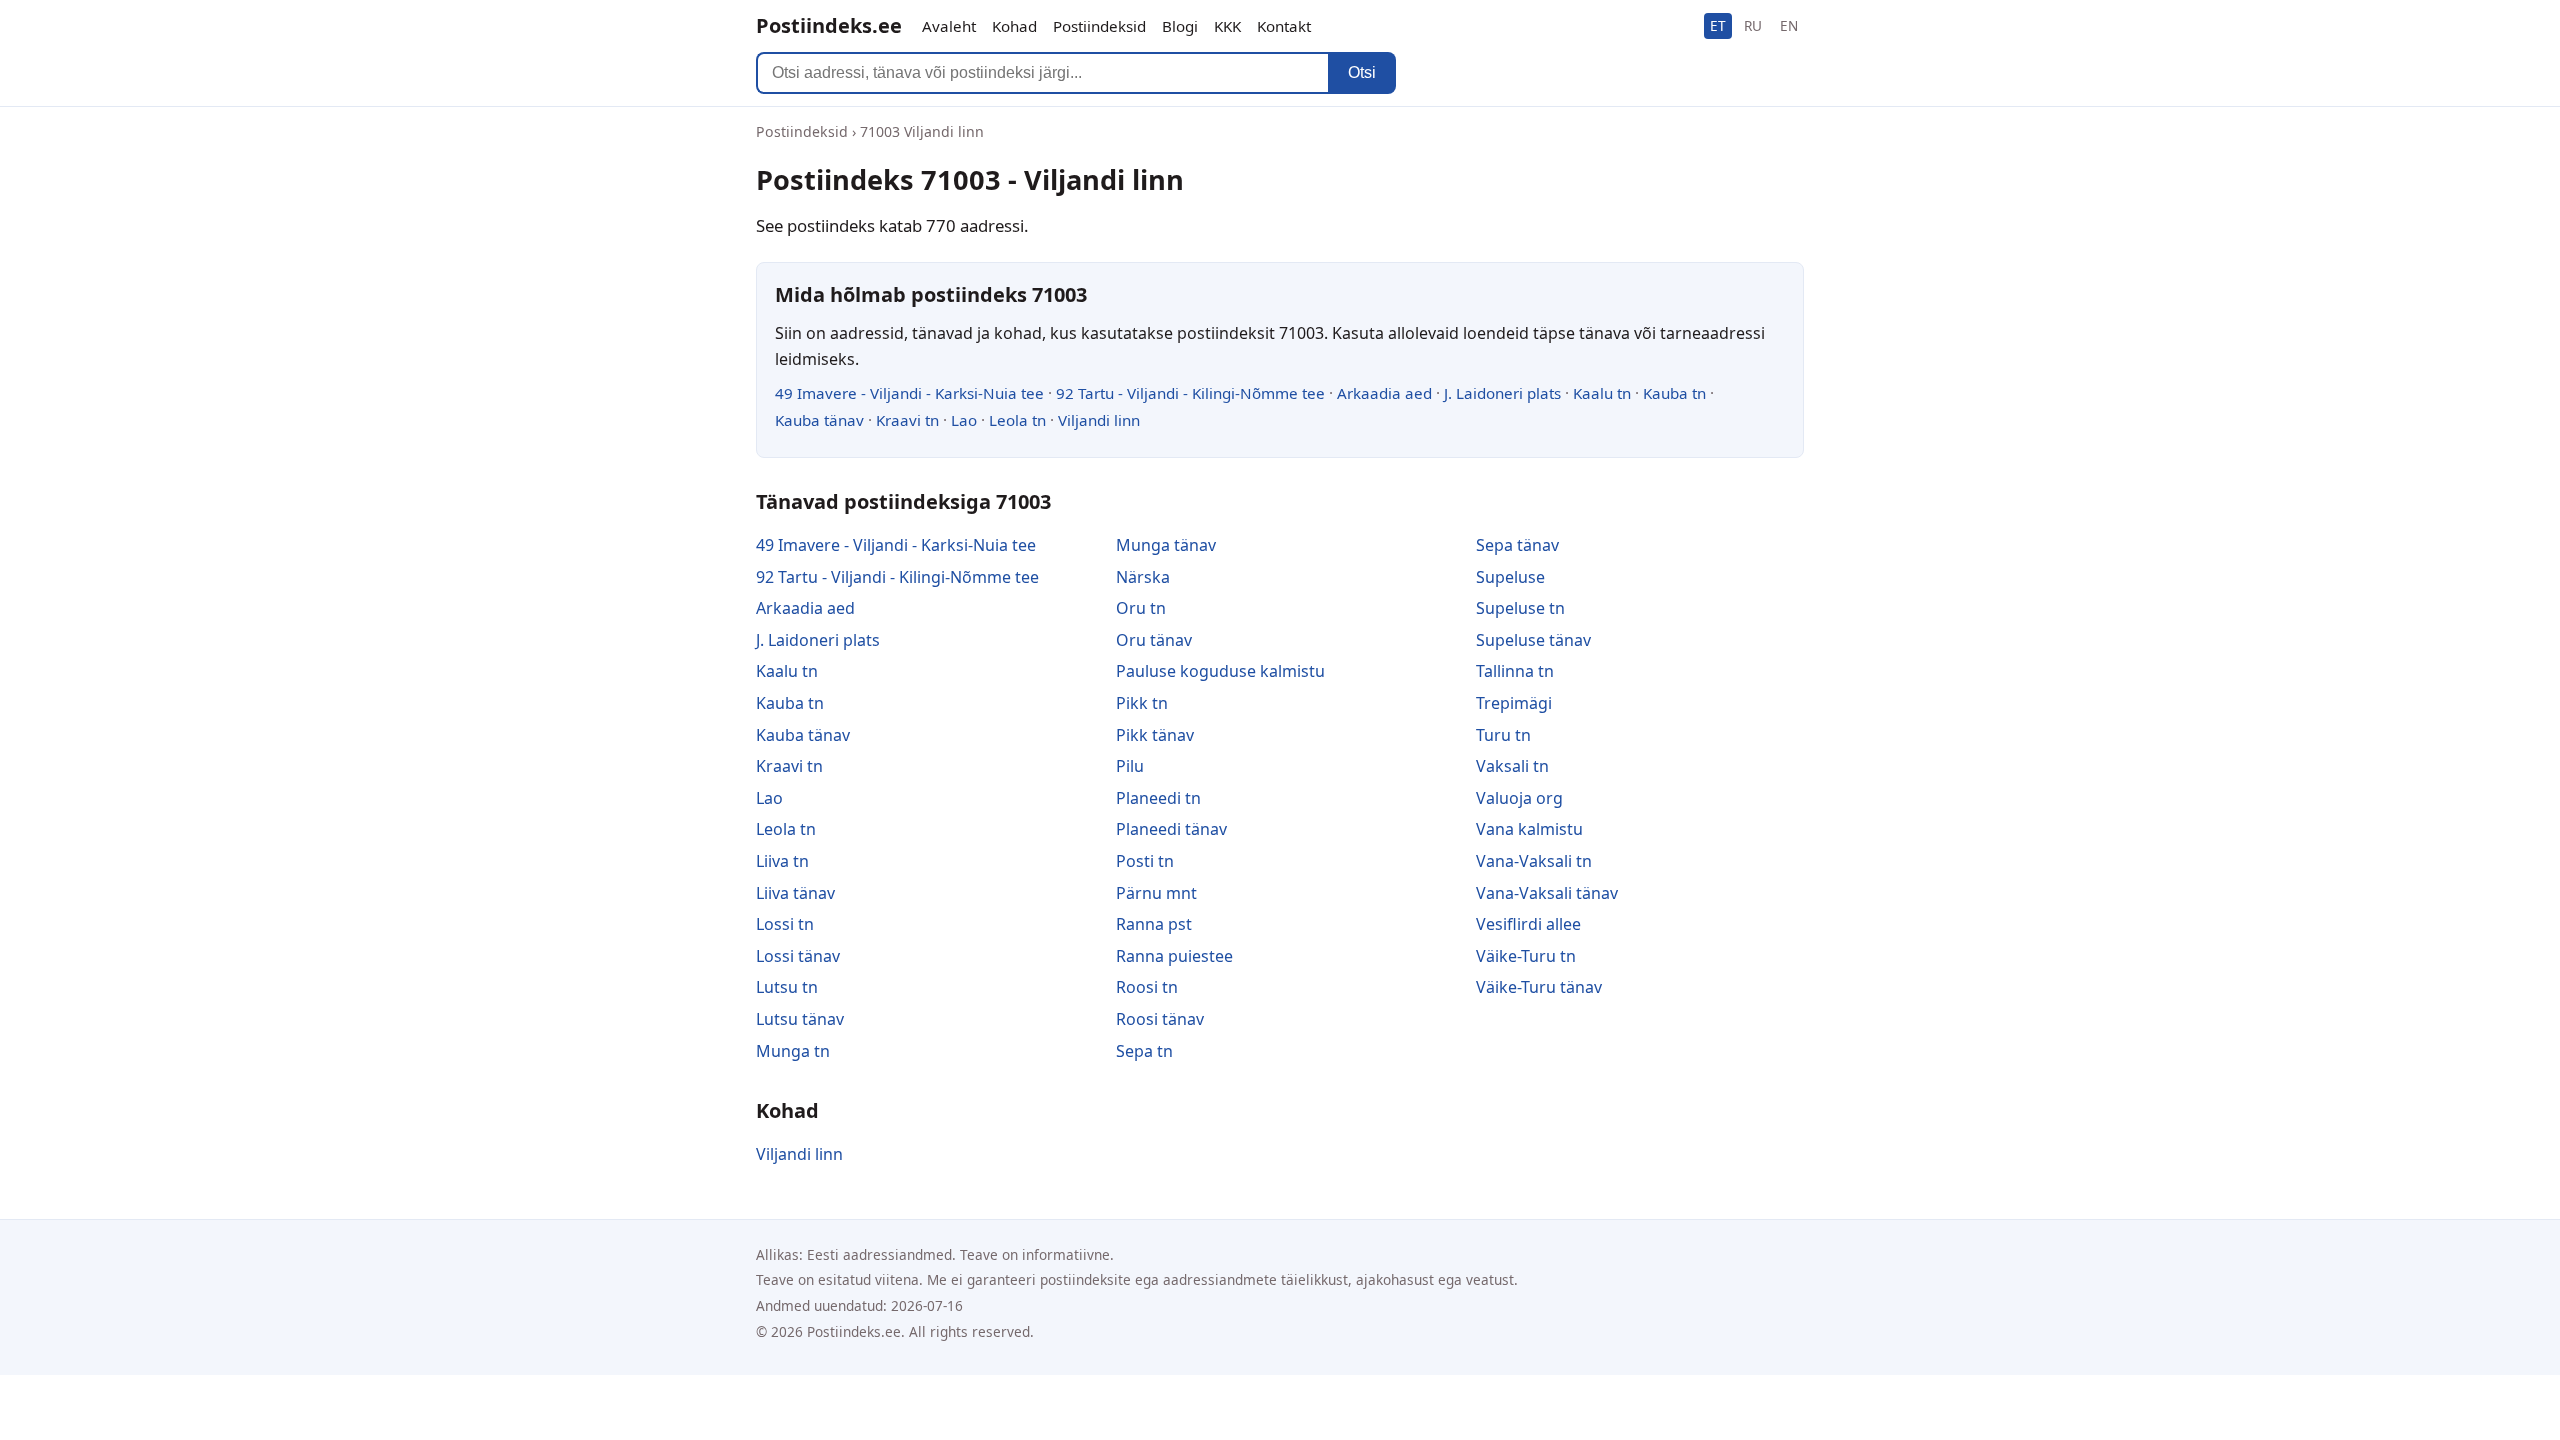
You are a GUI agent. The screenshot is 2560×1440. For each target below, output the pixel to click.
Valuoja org (1519, 798)
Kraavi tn (907, 420)
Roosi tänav (1160, 1019)
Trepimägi (1514, 703)
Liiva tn (782, 861)
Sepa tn (1144, 1051)
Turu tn (1503, 735)
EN (1789, 25)
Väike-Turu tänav (1539, 987)
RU (1753, 25)
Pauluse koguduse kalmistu (1220, 671)
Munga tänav (1166, 545)
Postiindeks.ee (829, 25)
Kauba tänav (819, 420)
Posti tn (1145, 861)
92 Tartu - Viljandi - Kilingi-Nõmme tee (1190, 393)
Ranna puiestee (1174, 956)
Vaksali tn (1512, 766)
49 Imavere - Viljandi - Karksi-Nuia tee (909, 393)
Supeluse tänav (1533, 640)
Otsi (1362, 72)
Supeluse (1510, 577)
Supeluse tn (1520, 608)
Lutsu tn (787, 987)
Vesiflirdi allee (1528, 924)
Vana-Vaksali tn (1534, 861)
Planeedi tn (1158, 798)
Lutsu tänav (800, 1019)
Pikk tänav (1155, 735)
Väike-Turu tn (1526, 956)
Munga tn (793, 1051)
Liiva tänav (795, 893)
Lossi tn (785, 924)
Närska (1143, 577)
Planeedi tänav (1171, 829)
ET (1718, 25)
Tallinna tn (1515, 671)
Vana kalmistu (1529, 829)
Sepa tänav (1517, 545)
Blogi (1180, 26)
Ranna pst (1154, 924)
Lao (964, 420)
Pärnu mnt (1156, 893)
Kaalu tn (1602, 393)
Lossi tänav (798, 956)
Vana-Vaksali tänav (1547, 893)
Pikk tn (1142, 703)
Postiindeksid (1099, 26)
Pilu (1130, 766)
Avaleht (949, 26)
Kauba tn (1674, 393)
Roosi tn (1147, 987)
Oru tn (1141, 608)
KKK (1227, 26)
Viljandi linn (1099, 420)
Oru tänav (1154, 640)
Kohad (1014, 26)
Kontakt (1284, 26)
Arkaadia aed (1384, 393)
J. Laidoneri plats (1502, 393)
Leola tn (1017, 420)
